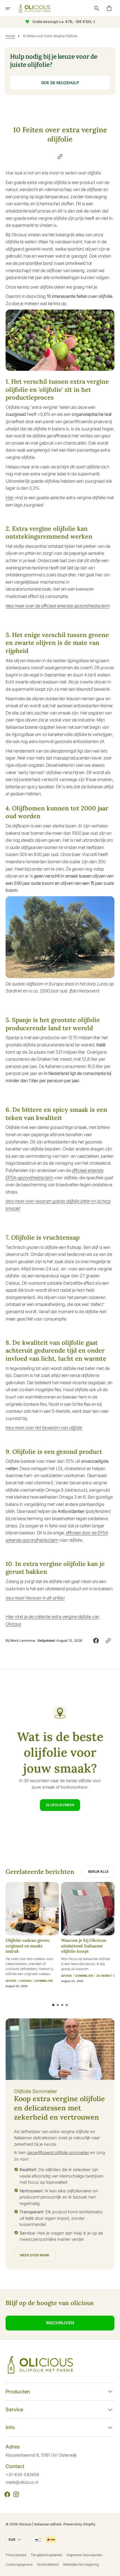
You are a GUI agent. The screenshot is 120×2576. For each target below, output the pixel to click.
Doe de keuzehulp (60, 83)
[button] (12, 8)
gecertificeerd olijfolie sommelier (58, 2152)
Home (10, 36)
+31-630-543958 (22, 2475)
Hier (10, 497)
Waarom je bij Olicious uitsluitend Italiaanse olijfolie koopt (84, 1946)
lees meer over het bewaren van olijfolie (44, 1428)
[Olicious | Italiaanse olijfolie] (35, 8)
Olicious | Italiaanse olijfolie (40, 2524)
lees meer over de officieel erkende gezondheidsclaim (58, 606)
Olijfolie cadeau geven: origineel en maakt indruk (28, 1946)
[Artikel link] (32, 1909)
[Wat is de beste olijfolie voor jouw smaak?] (60, 1759)
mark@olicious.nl (22, 2482)
